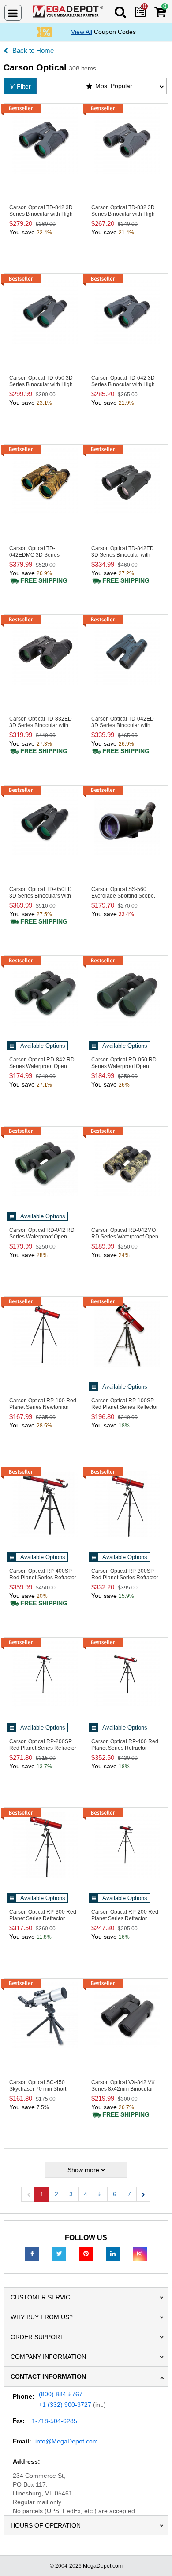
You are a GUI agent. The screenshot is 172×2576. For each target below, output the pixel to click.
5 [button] (100, 2194)
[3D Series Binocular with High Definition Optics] (45, 140)
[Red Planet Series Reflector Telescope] (127, 1334)
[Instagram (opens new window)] (140, 2253)
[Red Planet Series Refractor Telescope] (45, 1504)
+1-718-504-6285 (53, 2421)
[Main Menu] (13, 13)
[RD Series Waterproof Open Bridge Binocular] (45, 993)
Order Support (37, 2337)
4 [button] (86, 2194)
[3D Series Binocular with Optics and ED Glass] (127, 481)
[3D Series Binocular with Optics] (45, 481)
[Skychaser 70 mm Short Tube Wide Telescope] (45, 2015)
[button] (143, 2194)
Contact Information (48, 2376)
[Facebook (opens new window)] (32, 2253)
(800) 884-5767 (61, 2394)
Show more (83, 2170)
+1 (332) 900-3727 (65, 2405)
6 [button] (115, 2194)
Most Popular (114, 86)
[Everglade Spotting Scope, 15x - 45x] (127, 822)
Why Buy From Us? (42, 2317)
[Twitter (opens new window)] (59, 2253)
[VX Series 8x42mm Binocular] (127, 2015)
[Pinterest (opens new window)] (86, 2253)
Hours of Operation (46, 2525)
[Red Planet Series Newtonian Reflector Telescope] (45, 1334)
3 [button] (71, 2194)
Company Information (48, 2357)
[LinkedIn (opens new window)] (113, 2253)
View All (82, 32)
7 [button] (129, 2194)
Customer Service (42, 2297)
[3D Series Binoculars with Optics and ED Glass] (45, 822)
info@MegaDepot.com (67, 2441)
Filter (24, 86)
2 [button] (56, 2194)
